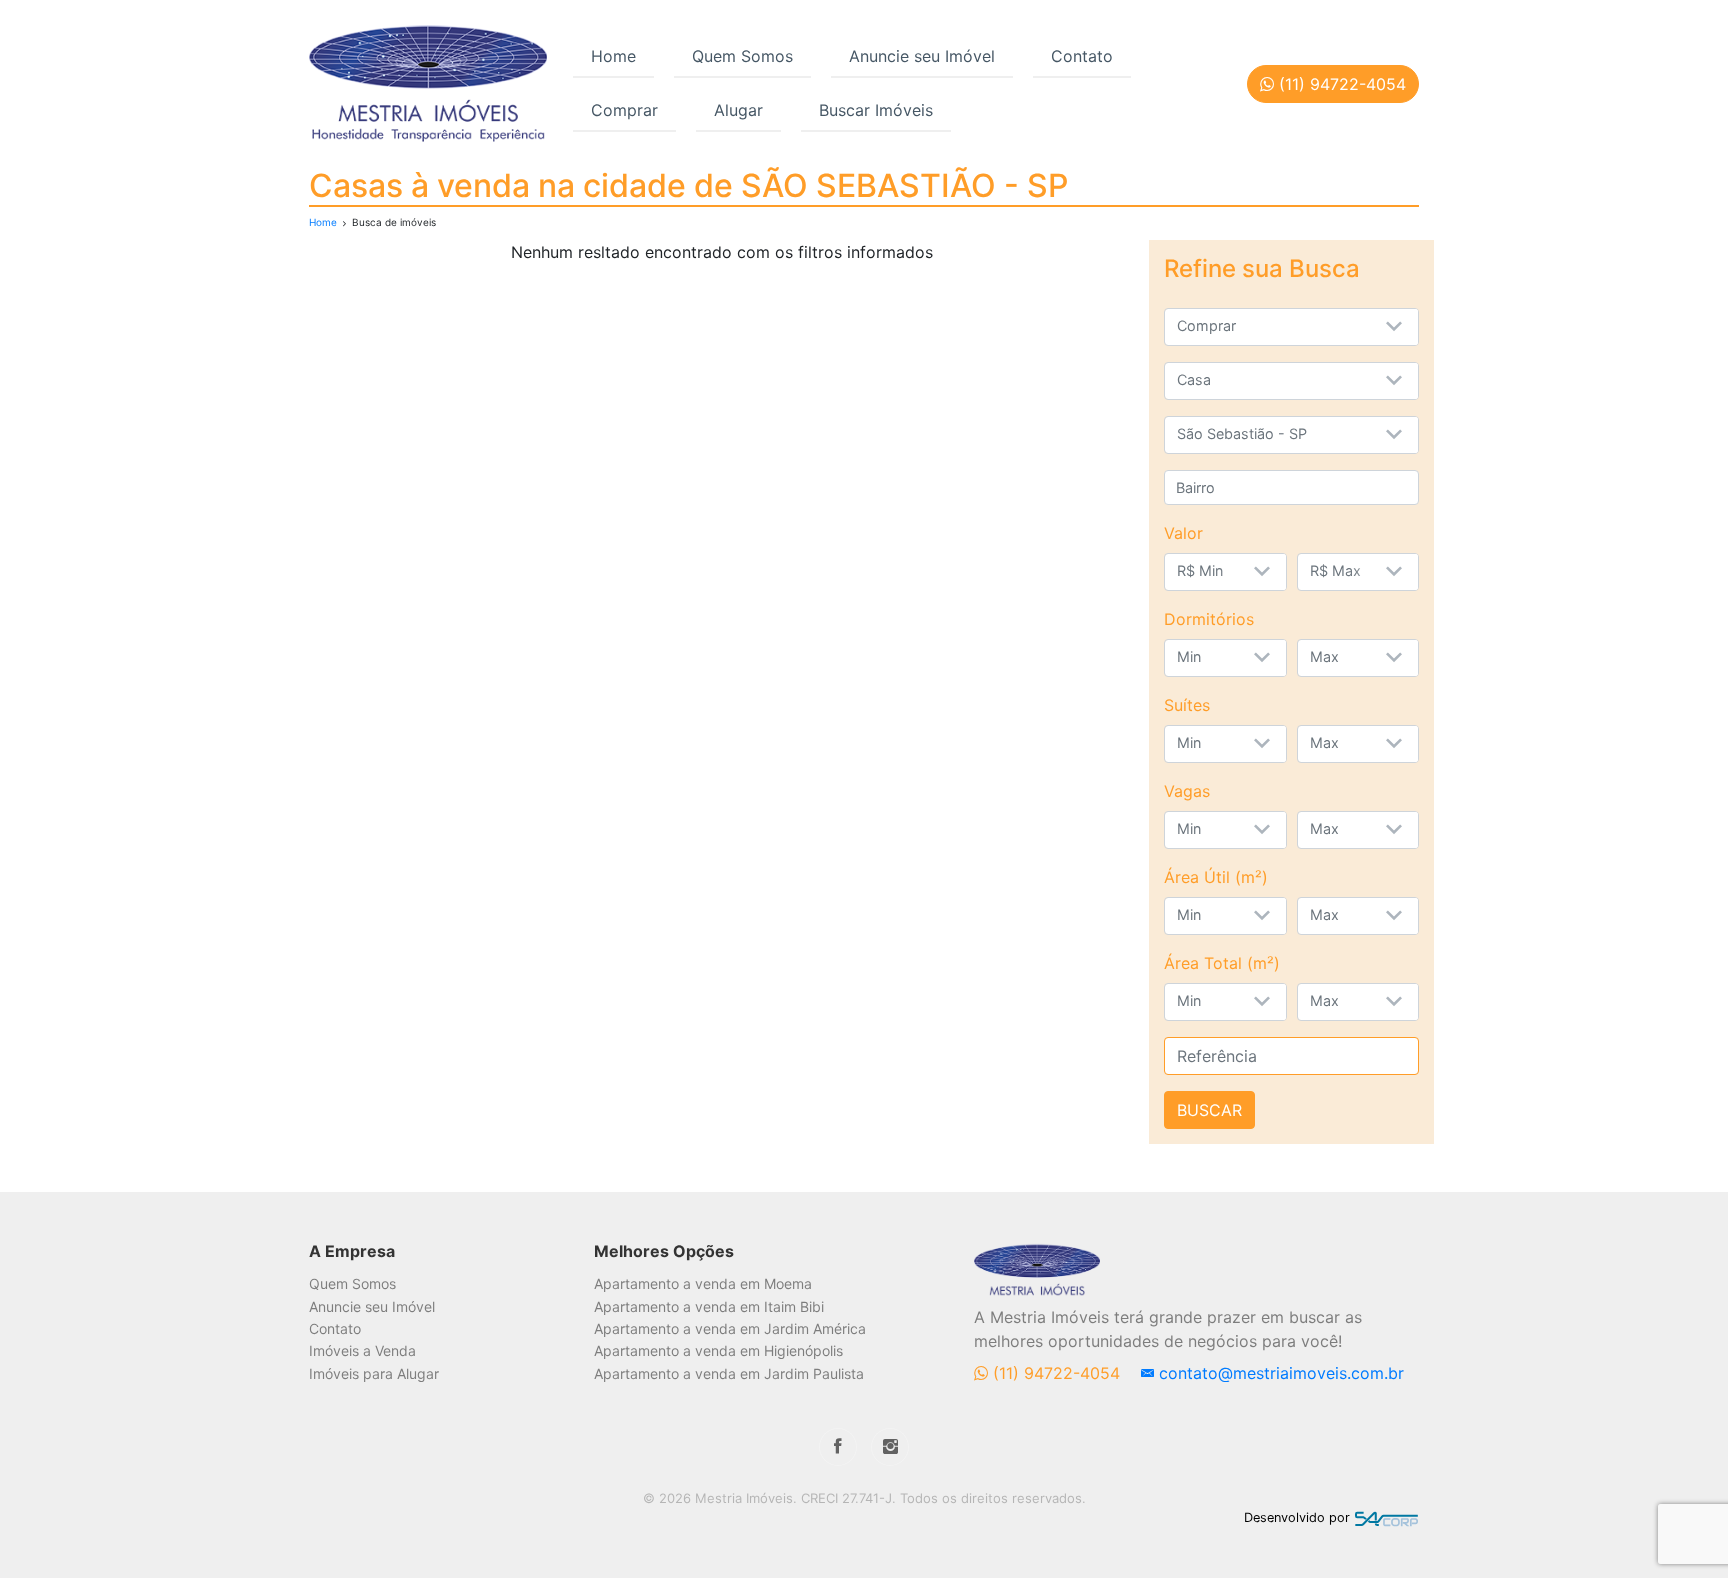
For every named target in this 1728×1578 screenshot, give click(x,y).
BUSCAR (1209, 1110)
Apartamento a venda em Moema (703, 1283)
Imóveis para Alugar (374, 1373)
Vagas (1187, 791)
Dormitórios (1209, 619)
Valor (1183, 533)
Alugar (738, 110)
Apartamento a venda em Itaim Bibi (709, 1306)
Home (613, 56)
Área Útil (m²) (1216, 877)
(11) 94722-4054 (1056, 1373)
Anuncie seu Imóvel (922, 56)
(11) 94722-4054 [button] (1340, 84)
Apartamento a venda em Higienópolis (718, 1350)
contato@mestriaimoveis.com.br (1279, 1373)
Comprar (624, 110)
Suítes (1187, 705)
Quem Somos (742, 56)
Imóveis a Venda (362, 1350)
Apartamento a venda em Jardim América (730, 1328)
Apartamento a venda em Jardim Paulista (729, 1373)
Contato (1082, 56)
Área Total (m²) (1222, 963)
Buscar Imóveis (876, 110)
